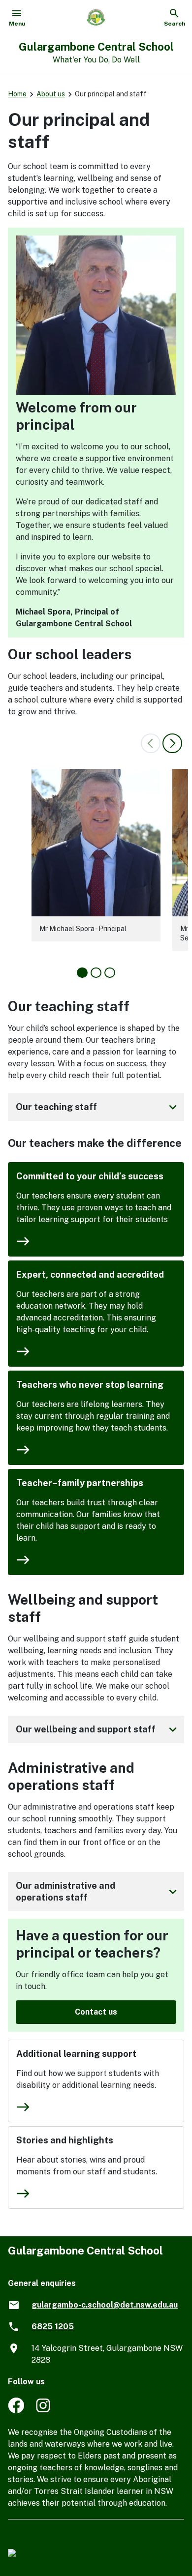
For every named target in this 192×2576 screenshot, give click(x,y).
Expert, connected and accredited (90, 1274)
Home (17, 94)
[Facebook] (16, 2411)
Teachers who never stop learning (90, 1385)
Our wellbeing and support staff (98, 1729)
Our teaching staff (98, 1107)
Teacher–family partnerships (80, 1483)
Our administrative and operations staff (98, 1891)
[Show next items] (172, 743)
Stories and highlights (65, 2140)
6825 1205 (53, 2327)
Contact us (96, 2012)
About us (51, 94)
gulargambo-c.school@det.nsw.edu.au (105, 2305)
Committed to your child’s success (90, 1176)
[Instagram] (44, 2411)
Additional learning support (76, 2054)
